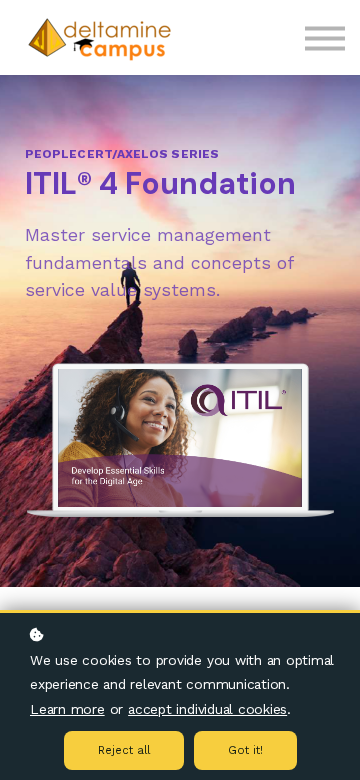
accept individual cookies (207, 709)
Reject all (124, 750)
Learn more (67, 709)
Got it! (245, 750)
